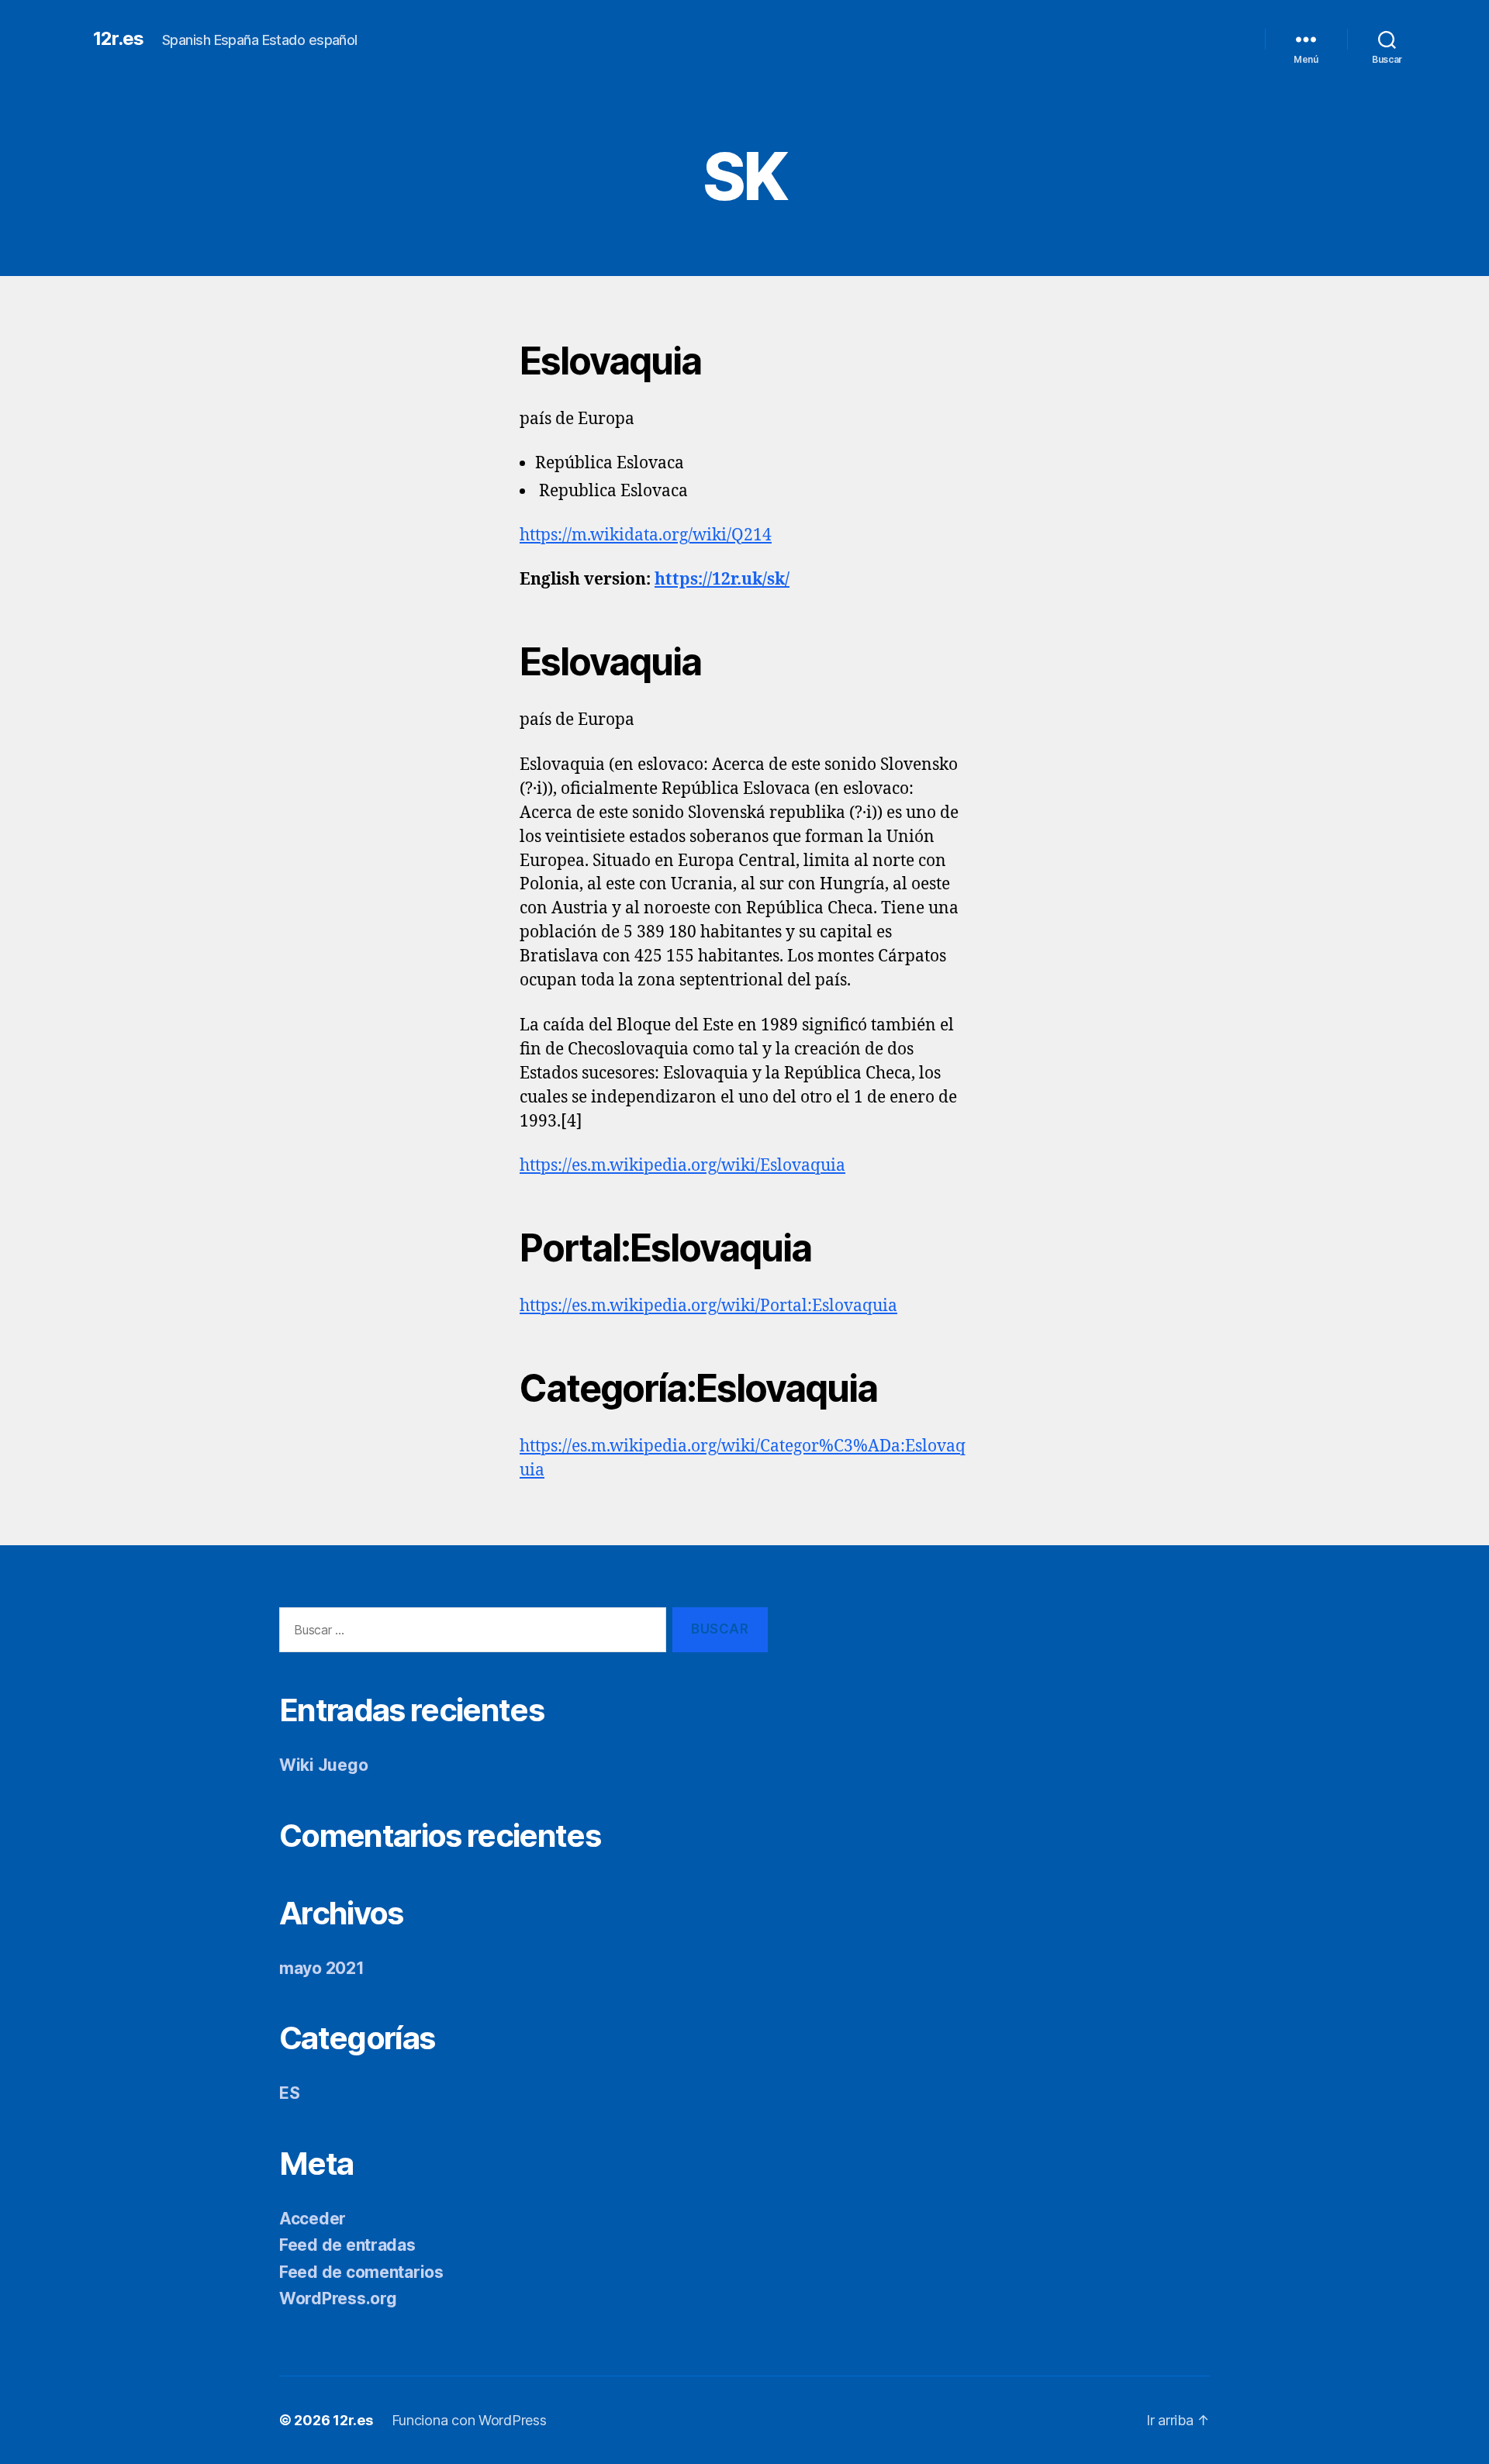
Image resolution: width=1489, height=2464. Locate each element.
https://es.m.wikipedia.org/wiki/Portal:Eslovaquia (708, 1306)
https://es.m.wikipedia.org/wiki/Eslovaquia (682, 1166)
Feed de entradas (347, 2245)
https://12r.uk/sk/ (722, 580)
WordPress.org (338, 2298)
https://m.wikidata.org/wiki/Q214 (646, 535)
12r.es (118, 39)
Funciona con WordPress (469, 2420)
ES (289, 2093)
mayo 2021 (322, 1968)
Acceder (313, 2219)
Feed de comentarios (361, 2272)
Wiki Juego (323, 1765)
